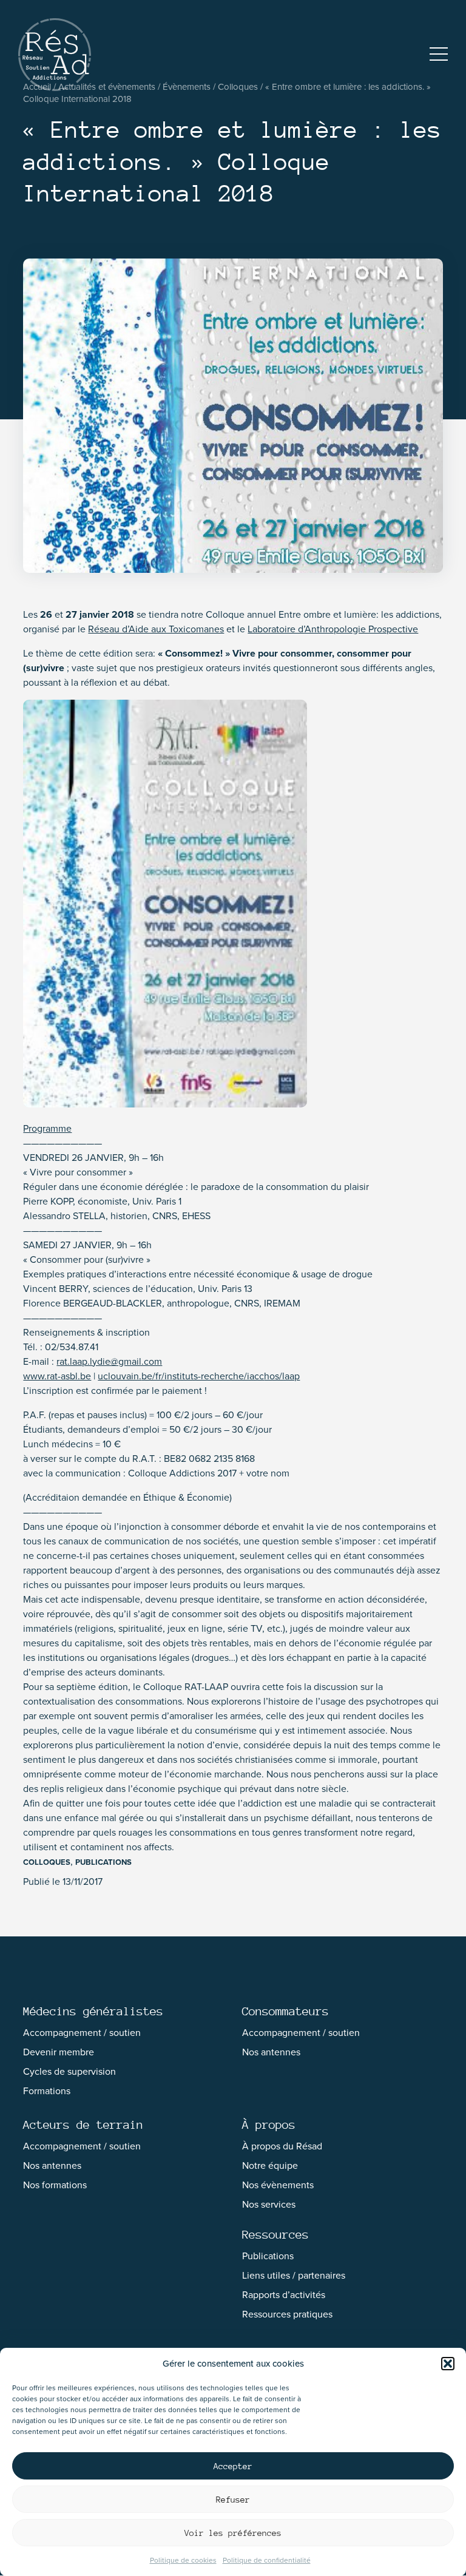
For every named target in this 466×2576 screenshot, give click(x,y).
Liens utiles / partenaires (294, 2275)
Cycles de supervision (69, 2071)
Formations (47, 2091)
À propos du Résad (282, 2146)
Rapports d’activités (284, 2295)
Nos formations (55, 2185)
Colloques (47, 1862)
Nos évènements (278, 2185)
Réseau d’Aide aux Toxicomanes (156, 629)
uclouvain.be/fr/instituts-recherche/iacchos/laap (199, 1376)
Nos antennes (271, 2052)
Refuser (233, 2500)
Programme (47, 1128)
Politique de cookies (183, 2560)
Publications (103, 1862)
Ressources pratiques (287, 2314)
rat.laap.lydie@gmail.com (109, 1361)
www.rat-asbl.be (57, 1376)
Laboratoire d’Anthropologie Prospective (333, 629)
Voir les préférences (233, 2533)
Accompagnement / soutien (82, 2033)
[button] (448, 2364)
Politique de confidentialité (267, 2560)
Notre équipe (270, 2165)
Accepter (233, 2466)
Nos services (269, 2204)
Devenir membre (59, 2052)
